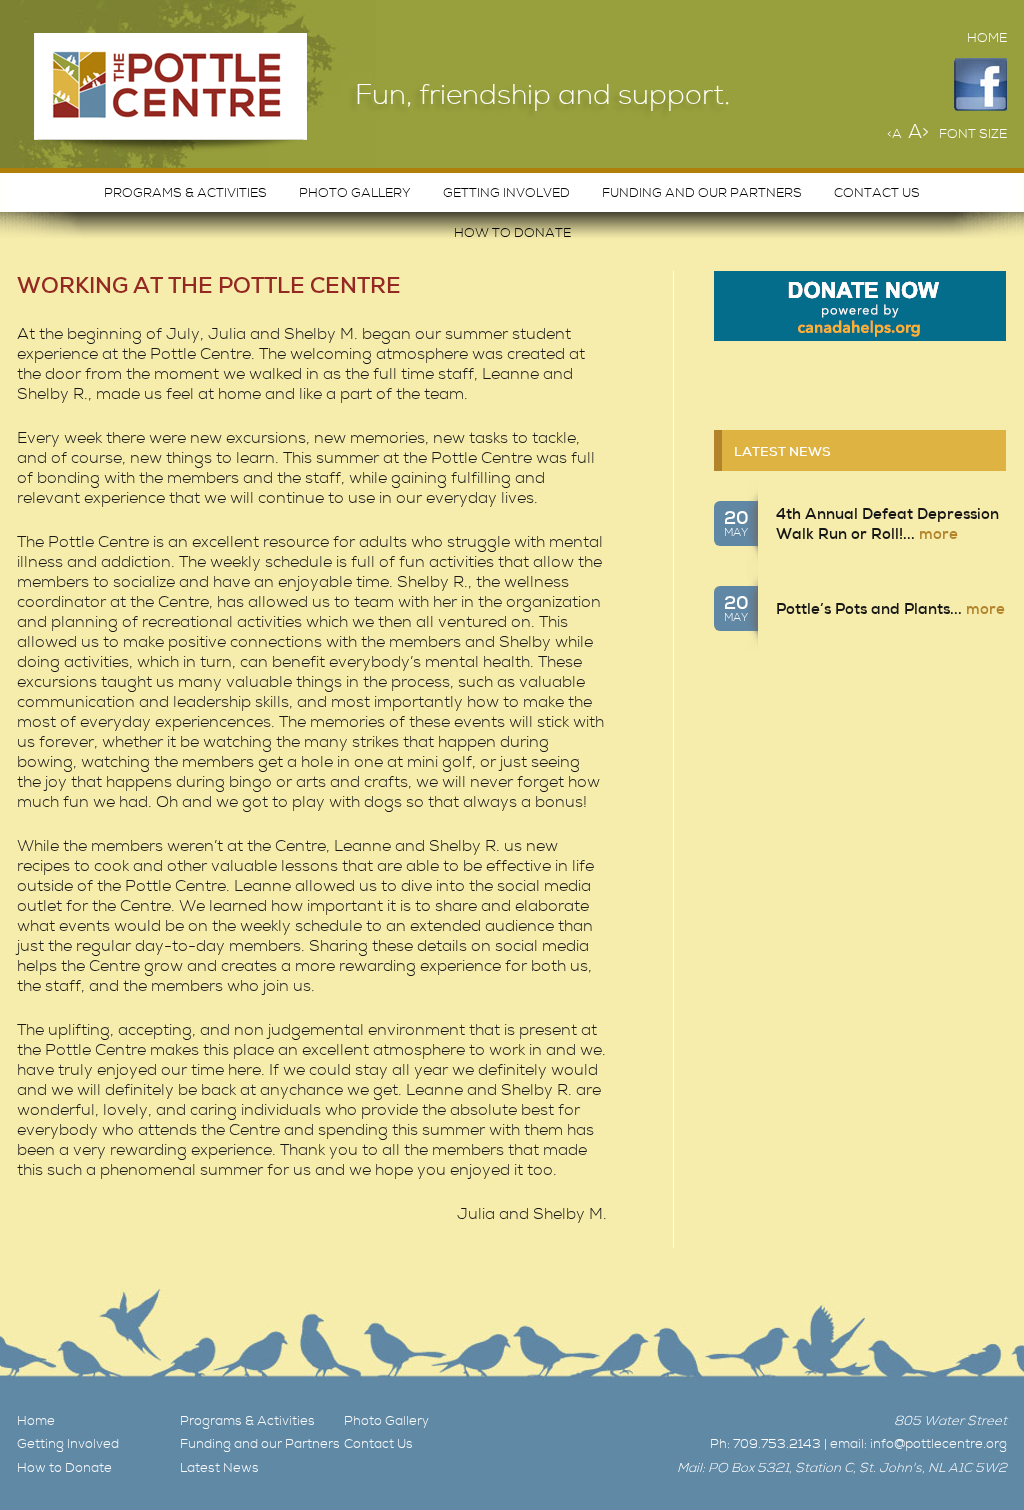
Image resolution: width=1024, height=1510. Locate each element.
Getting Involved (506, 193)
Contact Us (877, 193)
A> (918, 132)
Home (987, 38)
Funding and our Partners (702, 193)
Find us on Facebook (980, 84)
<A (894, 134)
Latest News (782, 451)
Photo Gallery (355, 193)
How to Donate (512, 233)
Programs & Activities (185, 193)
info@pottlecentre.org (938, 1444)
